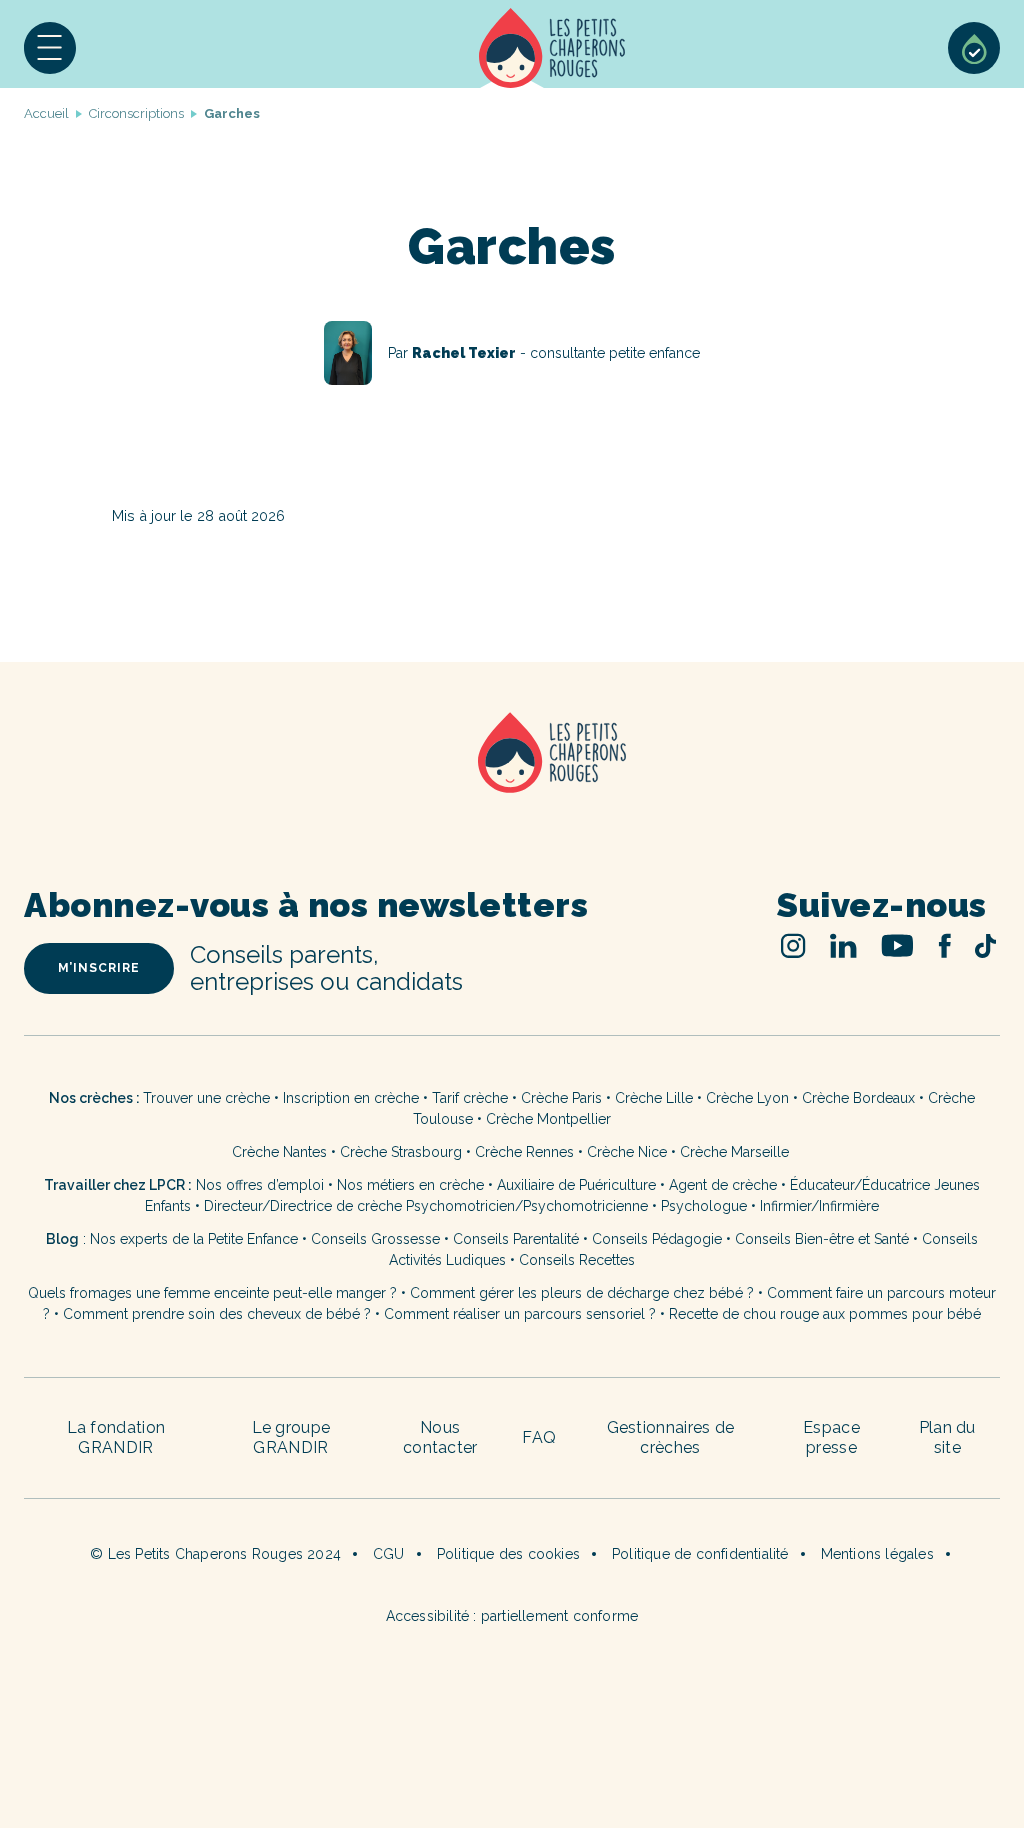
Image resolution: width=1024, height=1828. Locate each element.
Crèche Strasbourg (401, 1152)
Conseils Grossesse (375, 1239)
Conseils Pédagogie (657, 1239)
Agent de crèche (723, 1185)
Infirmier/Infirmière (819, 1206)
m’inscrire (99, 968)
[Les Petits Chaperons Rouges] (512, 778)
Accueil (552, 48)
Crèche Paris (561, 1098)
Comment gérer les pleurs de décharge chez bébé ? (584, 1293)
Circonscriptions (136, 113)
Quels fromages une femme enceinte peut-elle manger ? (212, 1293)
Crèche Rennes (524, 1152)
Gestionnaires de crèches (671, 1437)
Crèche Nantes (279, 1152)
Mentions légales (877, 1554)
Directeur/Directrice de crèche (305, 1206)
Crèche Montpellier (548, 1119)
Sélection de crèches (974, 48)
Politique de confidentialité (700, 1554)
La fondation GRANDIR (116, 1437)
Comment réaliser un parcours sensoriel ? (520, 1314)
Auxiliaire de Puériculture (576, 1185)
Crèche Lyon (747, 1098)
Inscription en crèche (351, 1098)
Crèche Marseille (736, 1152)
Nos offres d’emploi (260, 1185)
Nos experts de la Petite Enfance (194, 1239)
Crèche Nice (627, 1152)
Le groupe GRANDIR (291, 1437)
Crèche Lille (654, 1098)
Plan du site (947, 1437)
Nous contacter (440, 1437)
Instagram (793, 945)
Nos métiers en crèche (410, 1185)
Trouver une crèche (206, 1098)
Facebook (944, 945)
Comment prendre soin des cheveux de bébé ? (217, 1314)
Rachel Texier (512, 353)
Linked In (843, 945)
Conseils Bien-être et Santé (822, 1239)
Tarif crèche (470, 1098)
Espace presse (831, 1437)
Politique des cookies (508, 1554)
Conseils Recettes (577, 1260)
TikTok (985, 946)
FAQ (539, 1437)
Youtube (897, 945)
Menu (50, 48)
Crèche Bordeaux (858, 1098)
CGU (389, 1554)
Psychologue (704, 1206)
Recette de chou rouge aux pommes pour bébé (825, 1314)
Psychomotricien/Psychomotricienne (527, 1206)
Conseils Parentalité (516, 1239)
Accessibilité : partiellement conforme (512, 1616)
